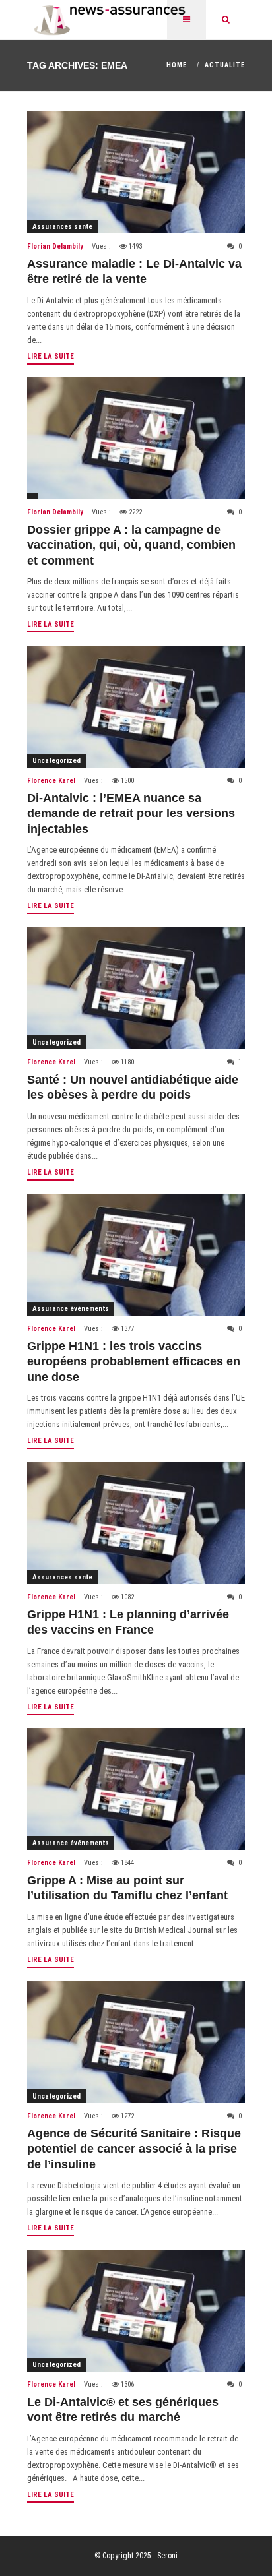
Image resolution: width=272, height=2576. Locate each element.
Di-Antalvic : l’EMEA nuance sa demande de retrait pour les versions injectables (131, 813)
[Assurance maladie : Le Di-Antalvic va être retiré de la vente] (136, 172)
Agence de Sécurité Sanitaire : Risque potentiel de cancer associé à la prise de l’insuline (134, 2149)
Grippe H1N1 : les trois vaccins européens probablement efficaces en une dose (134, 1362)
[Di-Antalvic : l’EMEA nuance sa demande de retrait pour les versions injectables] (136, 707)
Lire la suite (51, 356)
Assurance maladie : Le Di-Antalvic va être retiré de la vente (134, 271)
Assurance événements (71, 1309)
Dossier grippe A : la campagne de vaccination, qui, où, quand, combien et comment (131, 545)
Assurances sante (62, 227)
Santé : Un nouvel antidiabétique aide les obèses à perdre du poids (133, 1087)
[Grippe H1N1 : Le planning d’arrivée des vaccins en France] (136, 1523)
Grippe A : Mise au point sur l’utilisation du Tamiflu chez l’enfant (127, 1888)
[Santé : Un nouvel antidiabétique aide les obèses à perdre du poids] (136, 988)
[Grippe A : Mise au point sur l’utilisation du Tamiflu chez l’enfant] (136, 1789)
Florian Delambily (55, 246)
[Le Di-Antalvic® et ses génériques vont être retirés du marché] (136, 2311)
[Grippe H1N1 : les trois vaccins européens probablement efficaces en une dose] (136, 1255)
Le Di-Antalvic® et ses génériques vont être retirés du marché (123, 2409)
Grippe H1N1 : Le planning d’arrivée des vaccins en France (128, 1622)
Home (177, 65)
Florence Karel (51, 781)
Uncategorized (56, 761)
